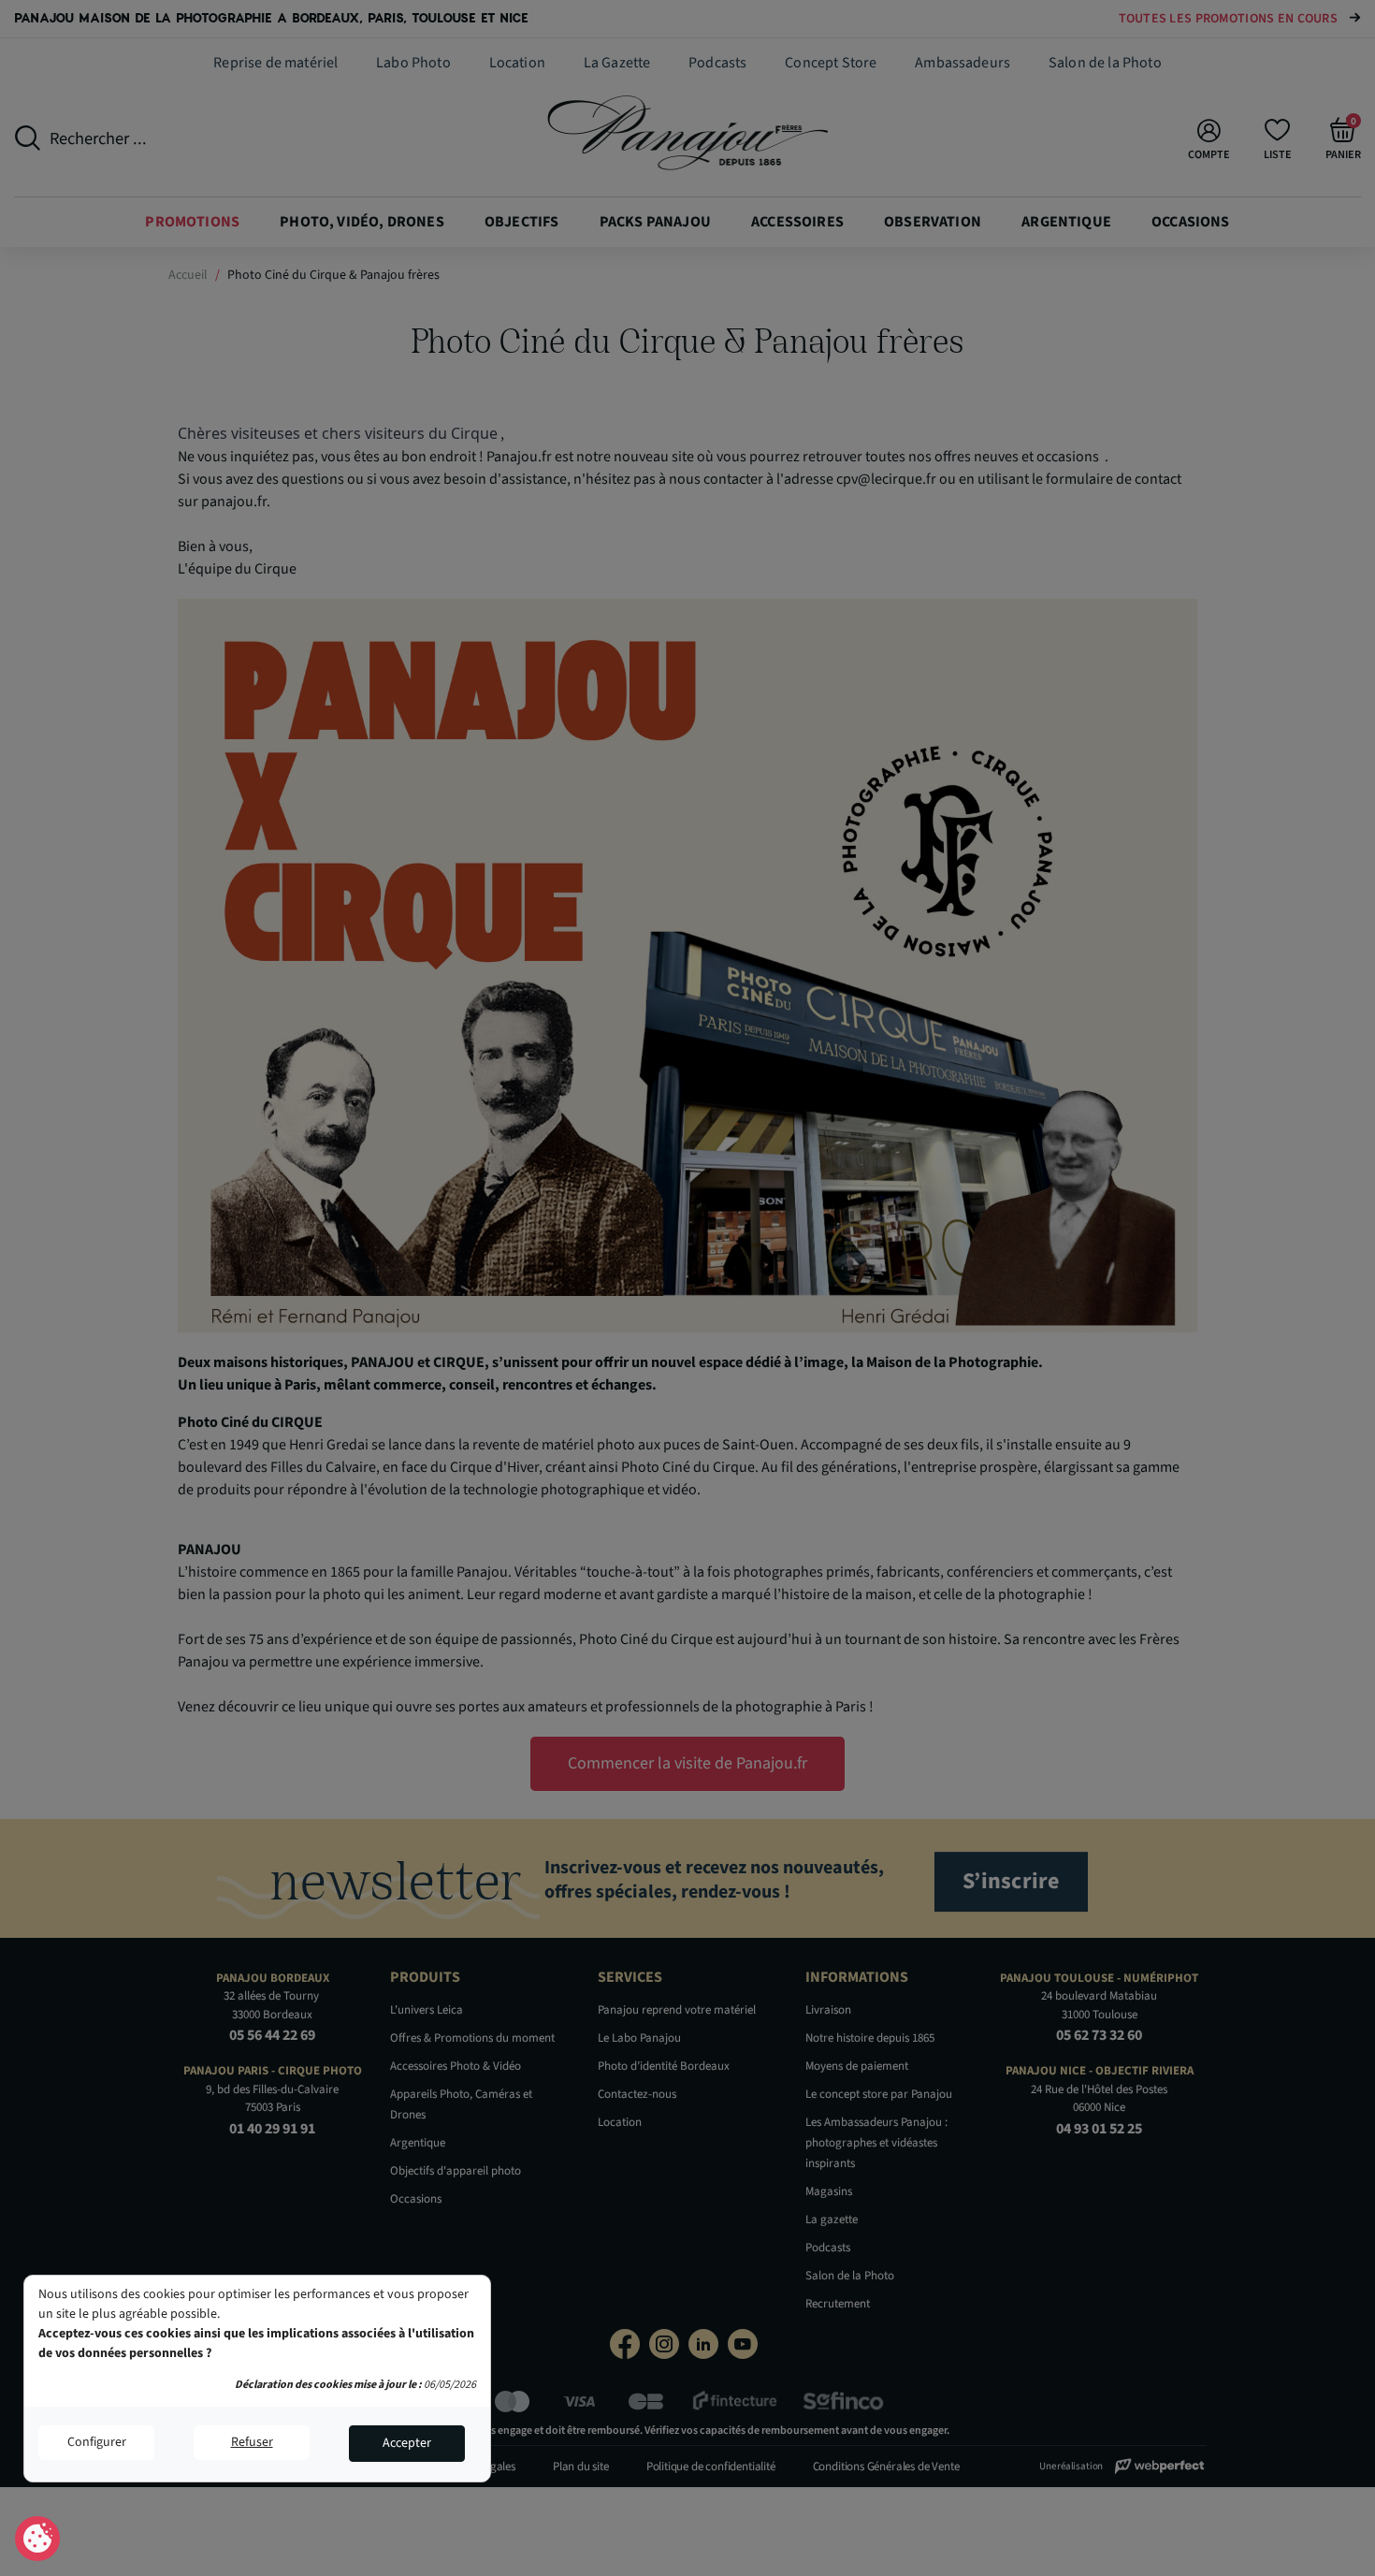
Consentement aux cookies (38, 2540)
